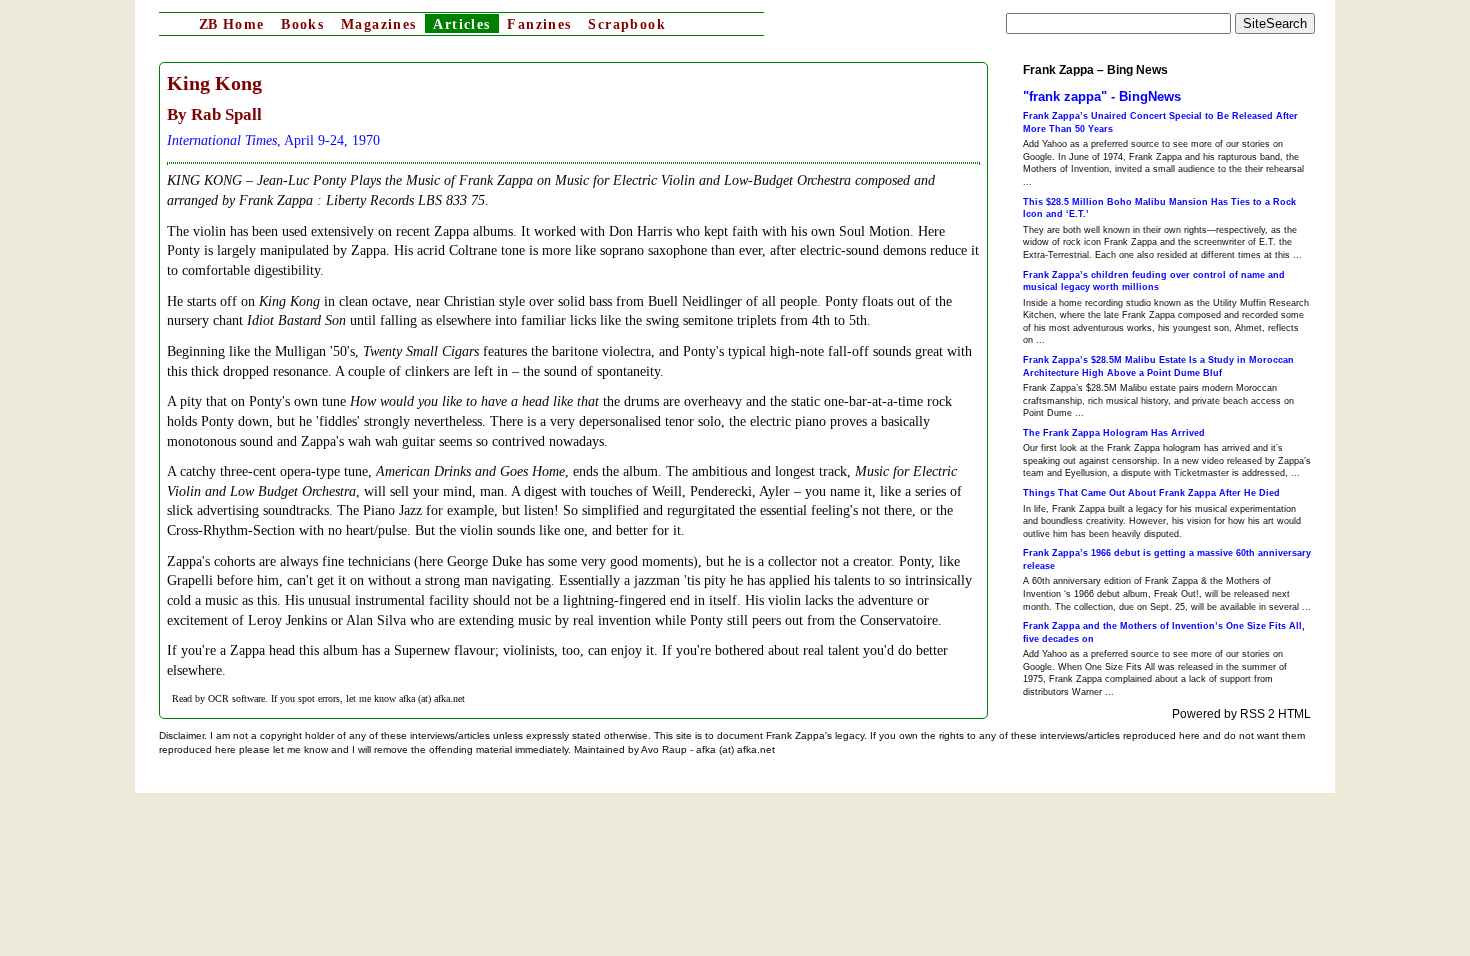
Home (231, 24)
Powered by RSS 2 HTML (1241, 714)
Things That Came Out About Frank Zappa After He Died (1151, 493)
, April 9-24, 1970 (273, 140)
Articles (461, 24)
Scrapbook (627, 24)
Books (302, 24)
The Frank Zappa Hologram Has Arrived (1114, 433)
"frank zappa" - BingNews (1102, 96)
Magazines (379, 24)
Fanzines (539, 24)
